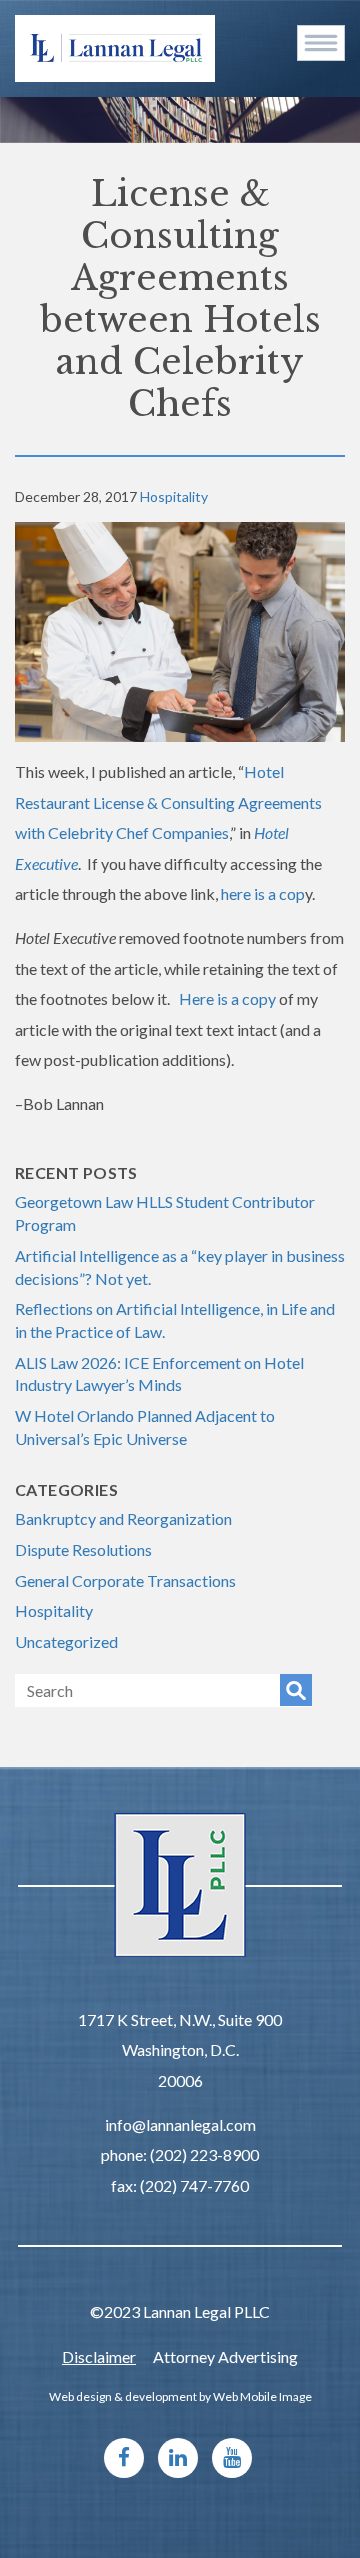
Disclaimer (99, 2356)
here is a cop (263, 893)
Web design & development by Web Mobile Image (180, 2396)
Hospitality (174, 496)
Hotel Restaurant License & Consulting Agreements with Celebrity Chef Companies (168, 802)
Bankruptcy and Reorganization (123, 1518)
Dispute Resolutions (83, 1549)
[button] (321, 43)
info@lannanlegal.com (180, 2124)
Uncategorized (66, 1641)
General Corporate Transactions (125, 1580)
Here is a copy (227, 998)
